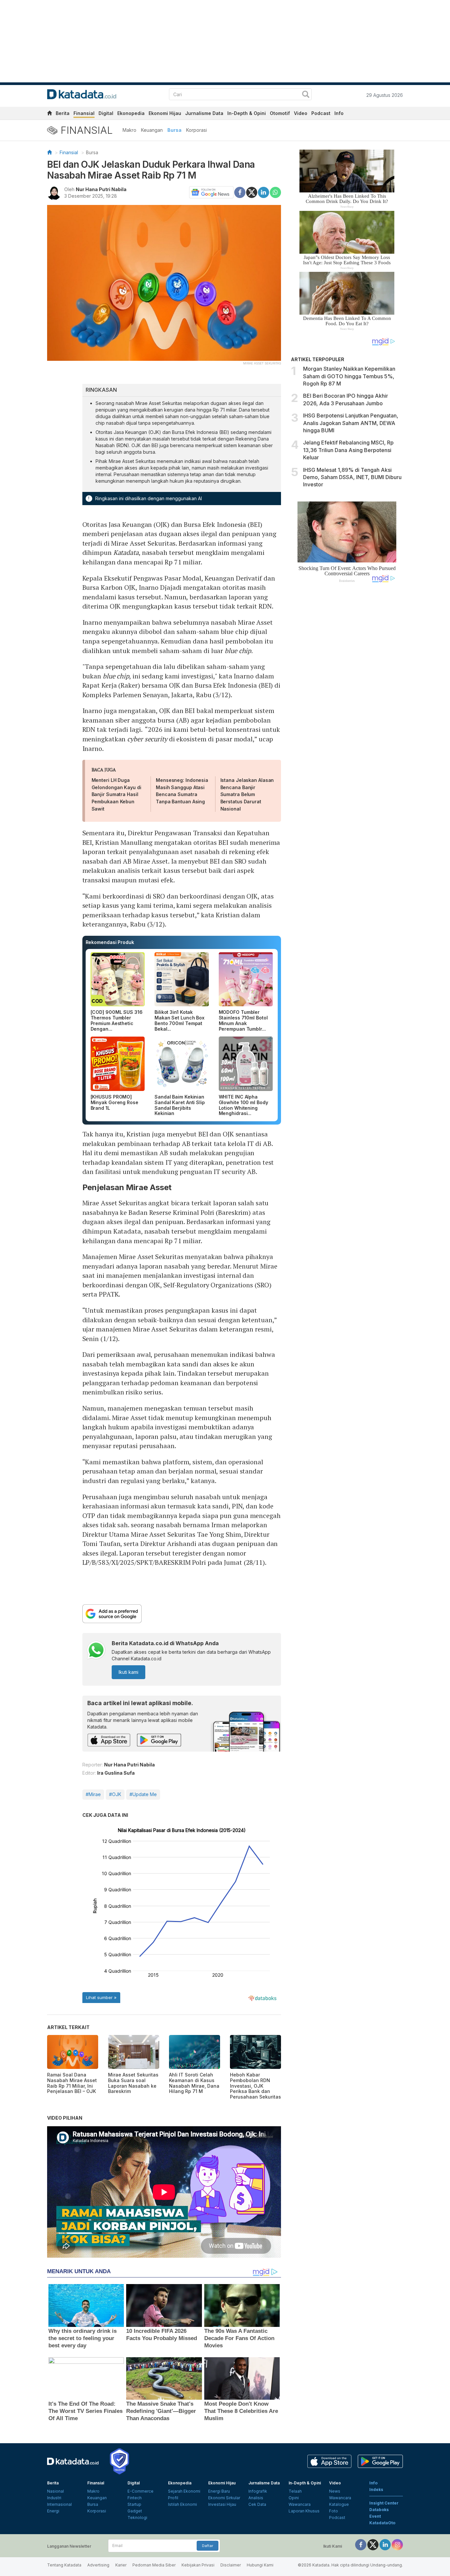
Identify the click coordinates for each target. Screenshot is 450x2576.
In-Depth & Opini (247, 113)
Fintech (135, 2498)
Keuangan (152, 130)
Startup (134, 2504)
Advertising (98, 2565)
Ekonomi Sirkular (224, 2498)
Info (339, 113)
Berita (63, 113)
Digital (106, 113)
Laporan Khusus (304, 2511)
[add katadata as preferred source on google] (182, 1614)
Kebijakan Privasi (198, 2565)
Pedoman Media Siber (154, 2565)
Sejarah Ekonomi (184, 2491)
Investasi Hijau (222, 2504)
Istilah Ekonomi (183, 2504)
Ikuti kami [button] (128, 1672)
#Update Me (143, 1794)
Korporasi (197, 130)
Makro (129, 130)
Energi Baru (219, 2491)
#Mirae (93, 1794)
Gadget (135, 2511)
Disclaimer (231, 2565)
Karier (121, 2565)
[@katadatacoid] (397, 2544)
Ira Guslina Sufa (116, 1773)
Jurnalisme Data (204, 113)
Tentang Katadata (64, 2565)
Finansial (84, 113)
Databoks (379, 2510)
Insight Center (384, 2503)
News (335, 2491)
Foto (334, 2511)
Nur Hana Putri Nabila (101, 189)
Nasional (56, 2491)
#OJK (115, 1794)
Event (375, 2516)
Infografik (258, 2491)
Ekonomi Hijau (165, 113)
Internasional (59, 2504)
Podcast (321, 113)
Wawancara (300, 2504)
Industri (54, 2498)
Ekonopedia (131, 113)
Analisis (256, 2498)
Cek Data (257, 2504)
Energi (53, 2511)
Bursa (174, 130)
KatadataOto (382, 2523)
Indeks (376, 2490)
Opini (294, 2498)
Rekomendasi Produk (110, 942)
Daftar (208, 2546)
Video (301, 113)
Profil (173, 2498)
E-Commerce (141, 2491)
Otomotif (280, 113)
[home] (49, 114)
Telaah (295, 2491)
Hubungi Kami (260, 2565)
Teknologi (137, 2518)
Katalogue (339, 2504)
